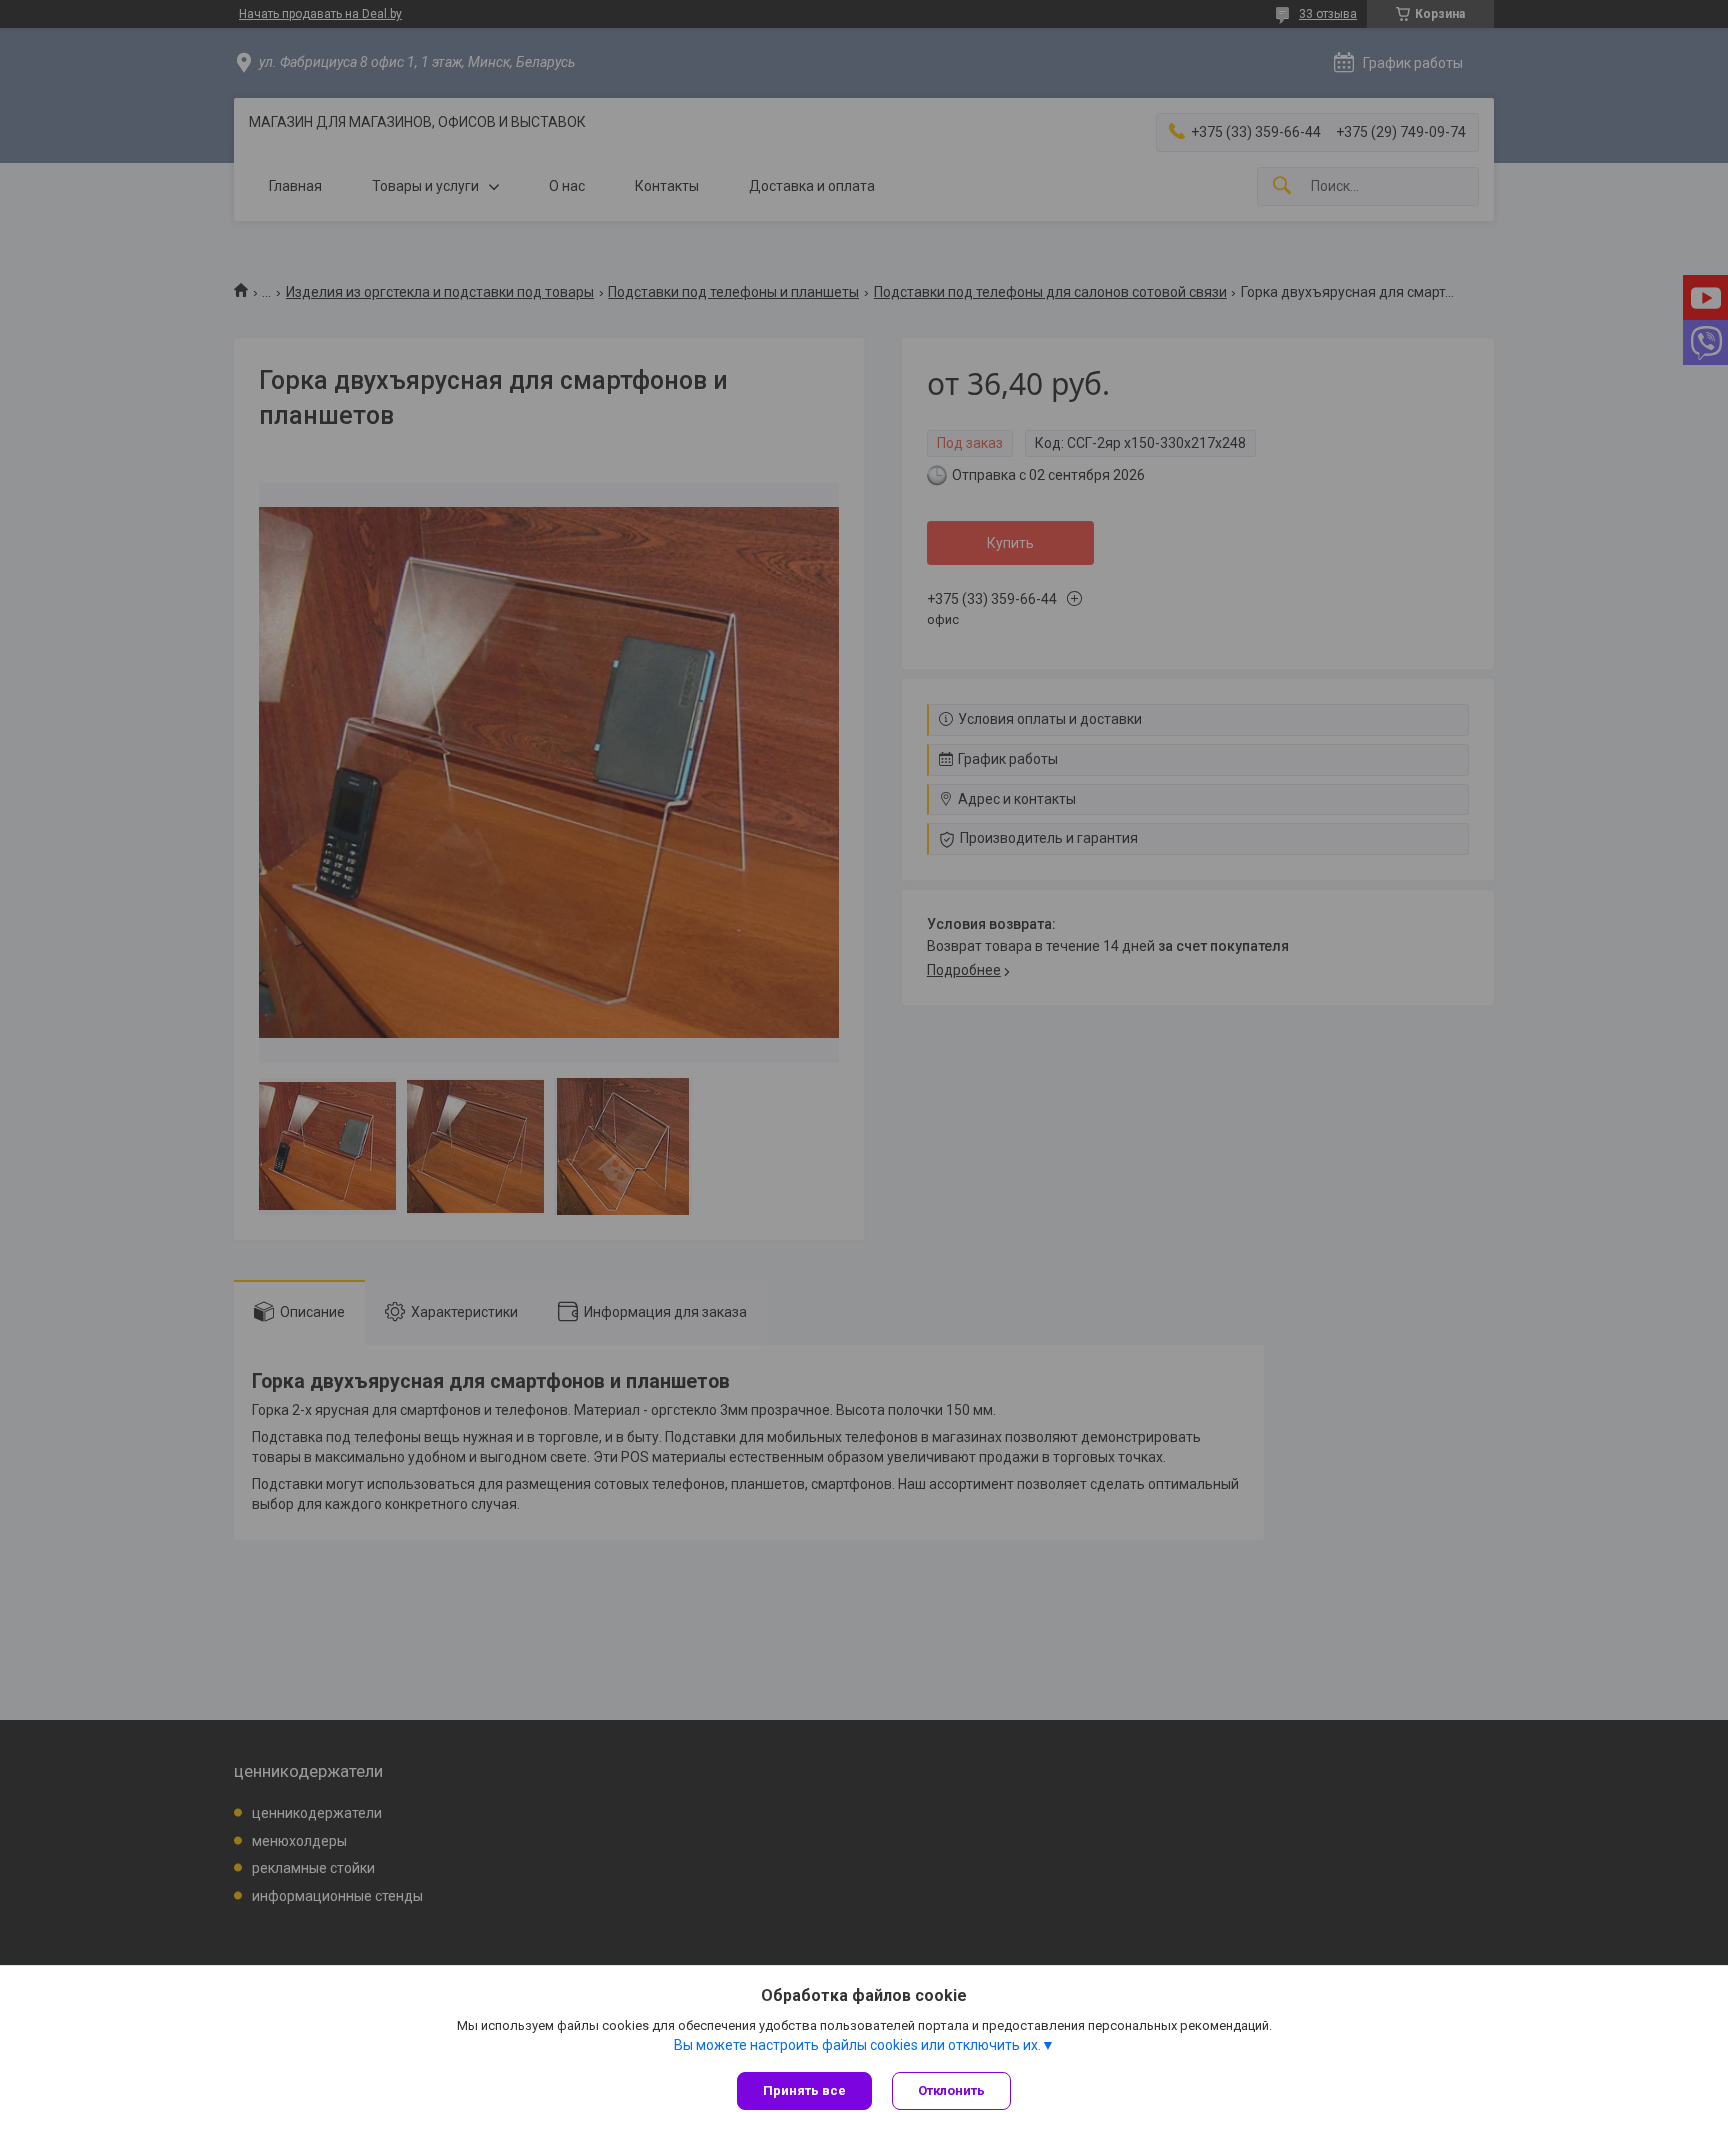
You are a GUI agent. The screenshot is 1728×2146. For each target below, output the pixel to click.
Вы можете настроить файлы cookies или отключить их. (857, 2045)
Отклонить (951, 2090)
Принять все (804, 2090)
